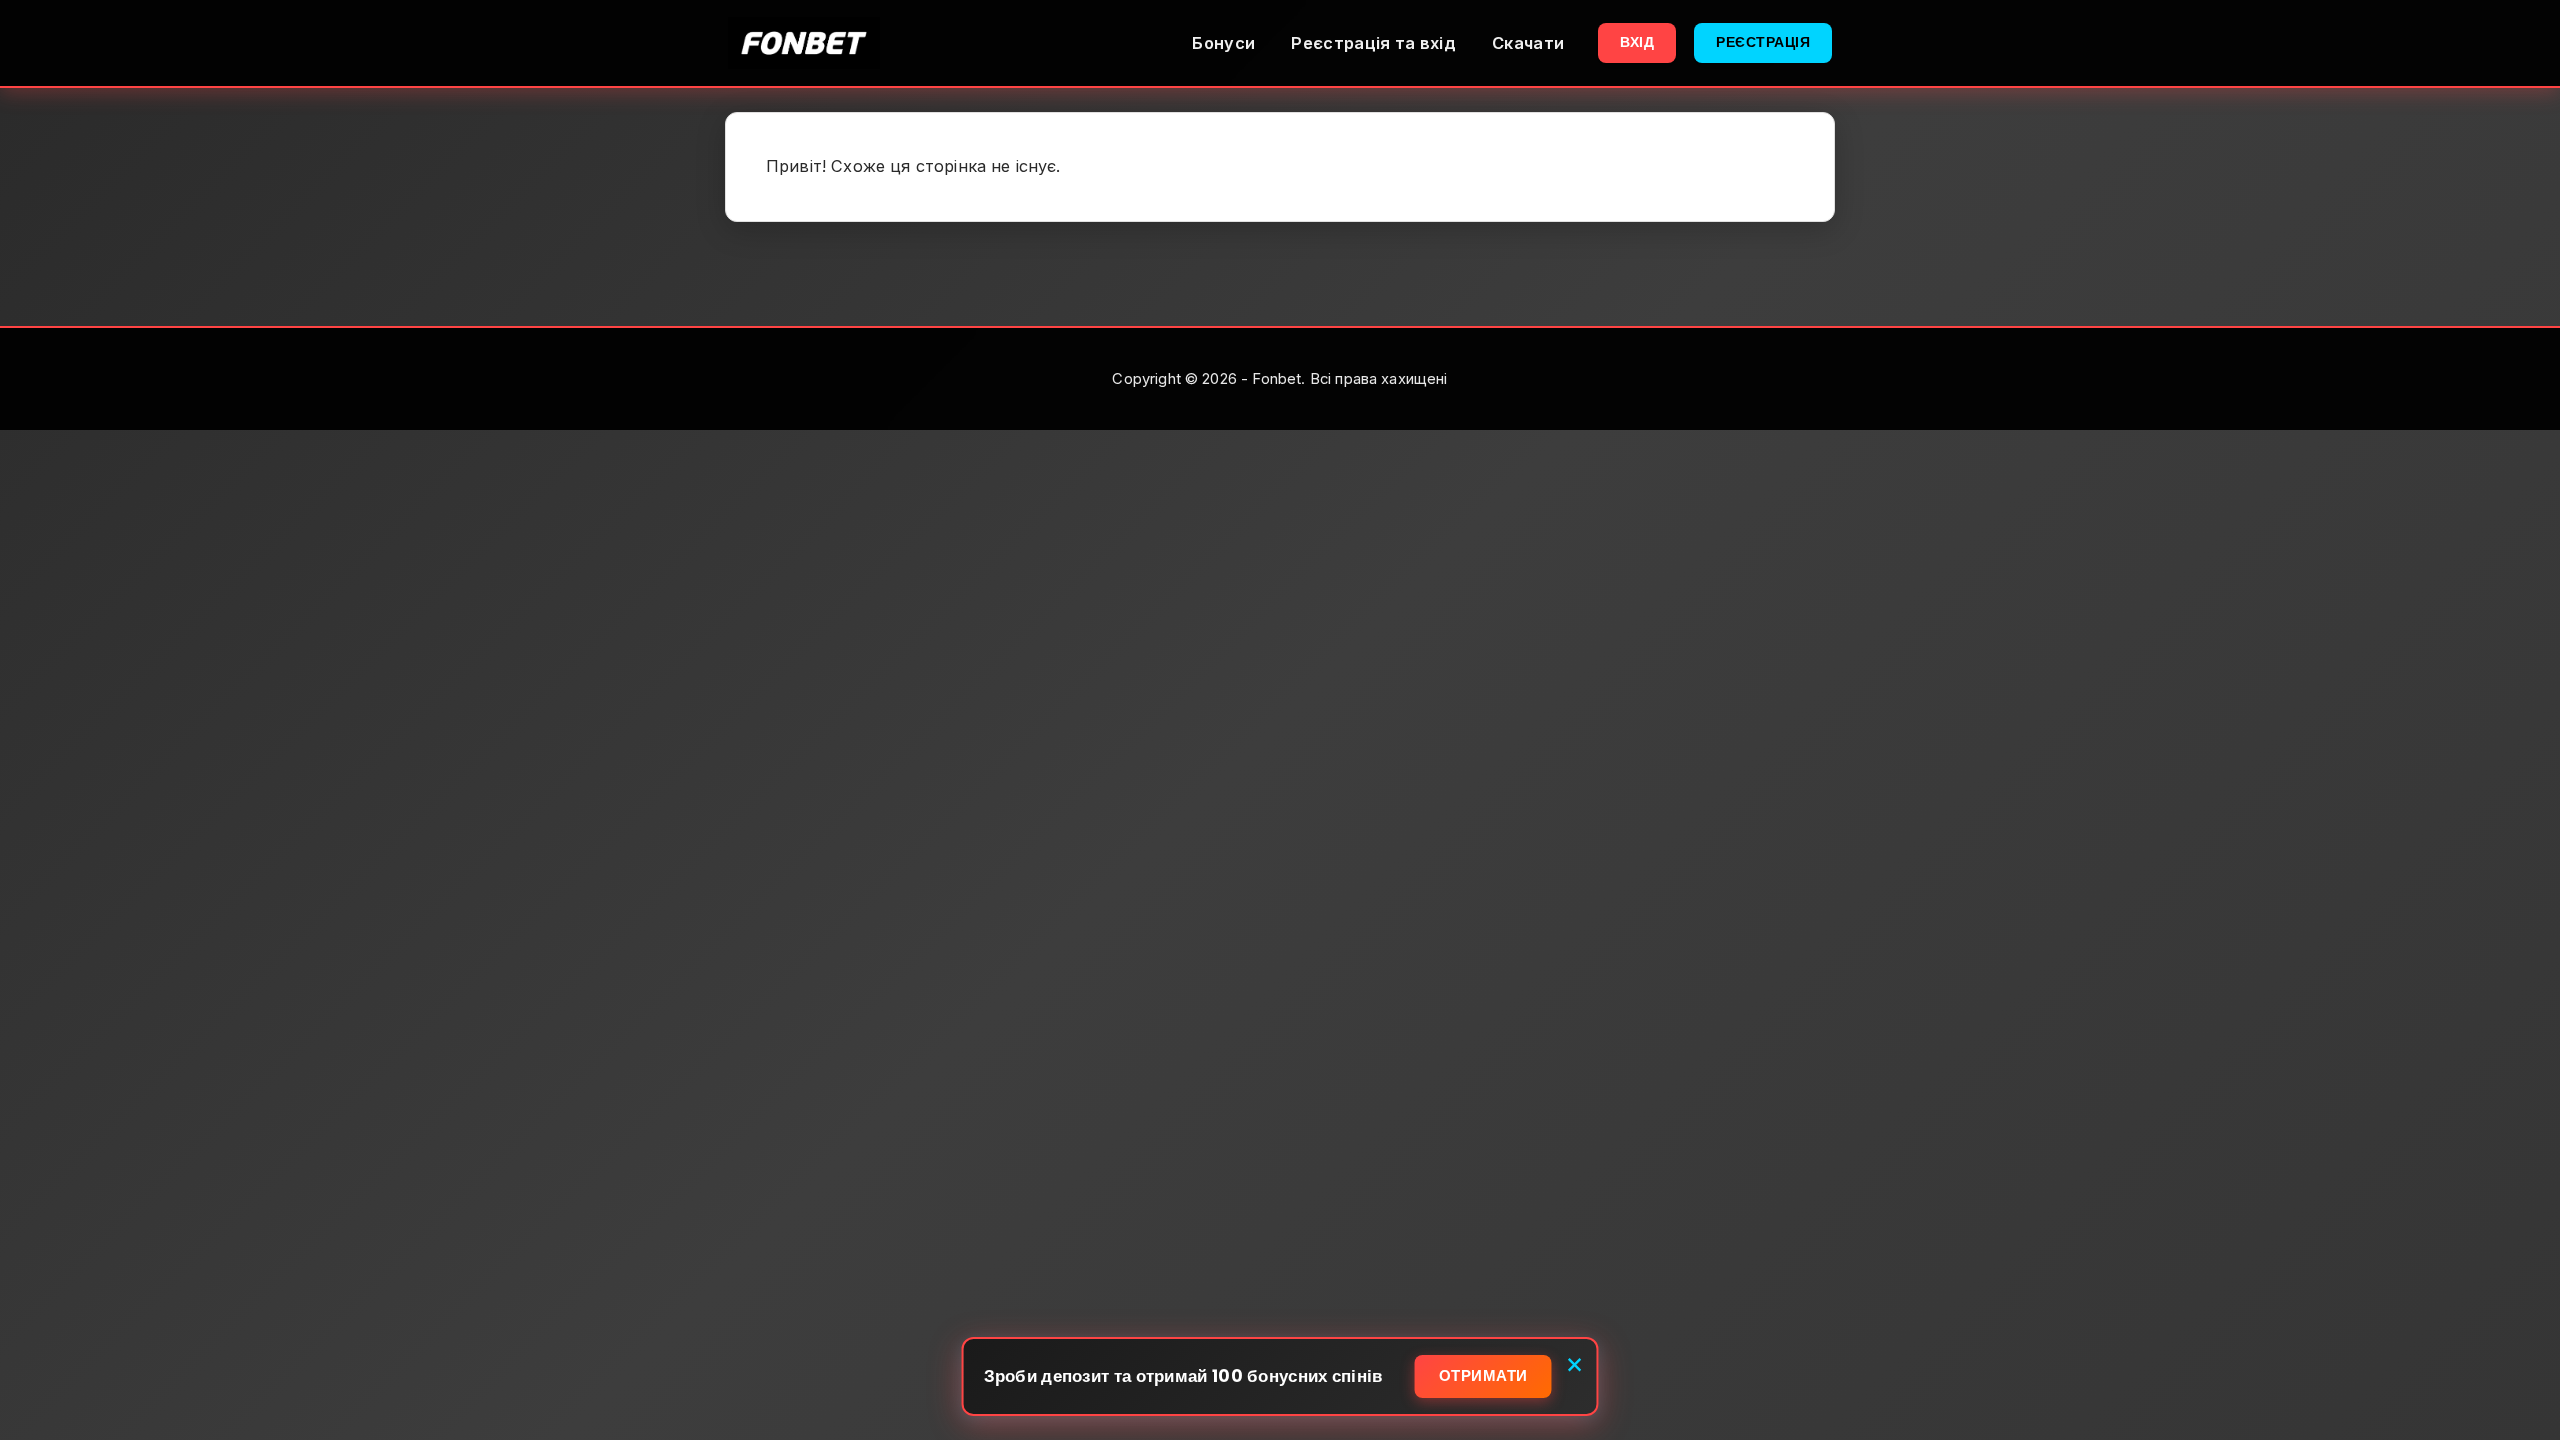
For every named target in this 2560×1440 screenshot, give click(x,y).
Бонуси (1223, 43)
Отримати (1483, 1375)
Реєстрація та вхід (1373, 43)
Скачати (1528, 43)
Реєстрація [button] (1763, 42)
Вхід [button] (1637, 42)
